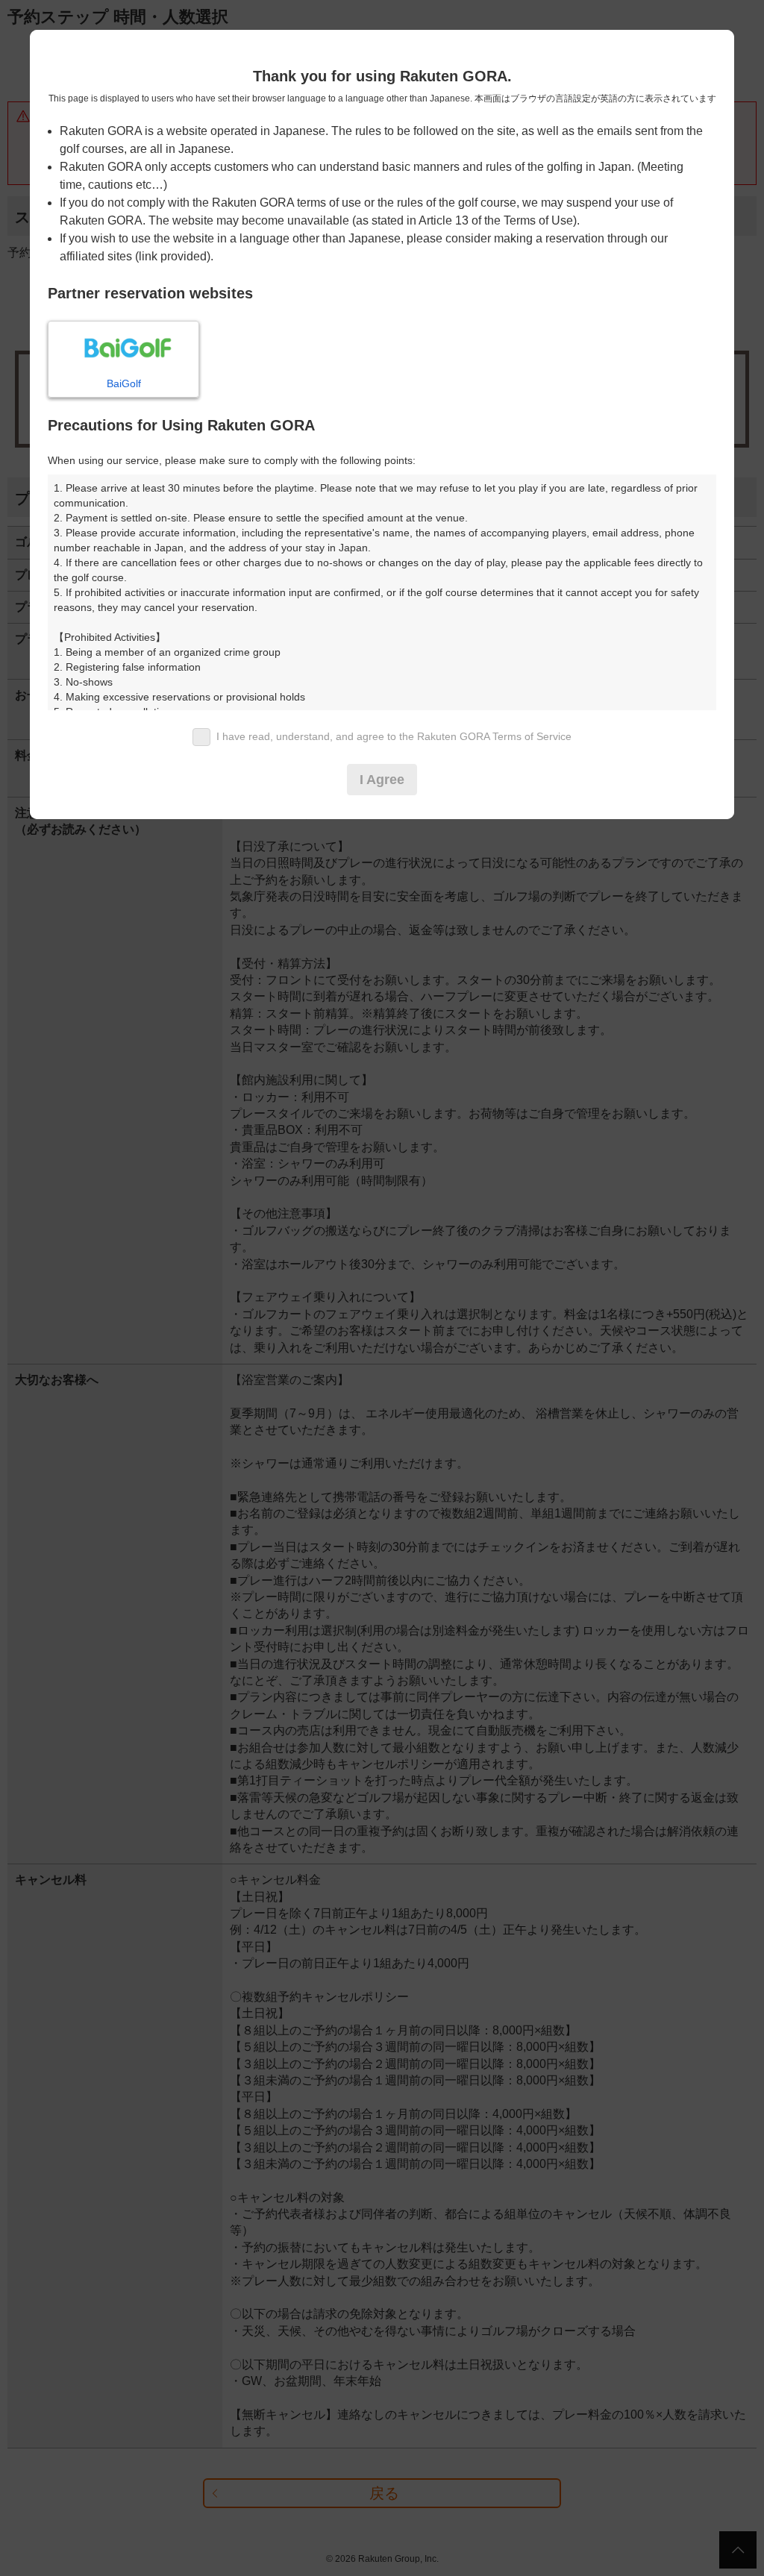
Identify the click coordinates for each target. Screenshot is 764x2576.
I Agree (382, 780)
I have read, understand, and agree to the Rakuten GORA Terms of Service (394, 736)
